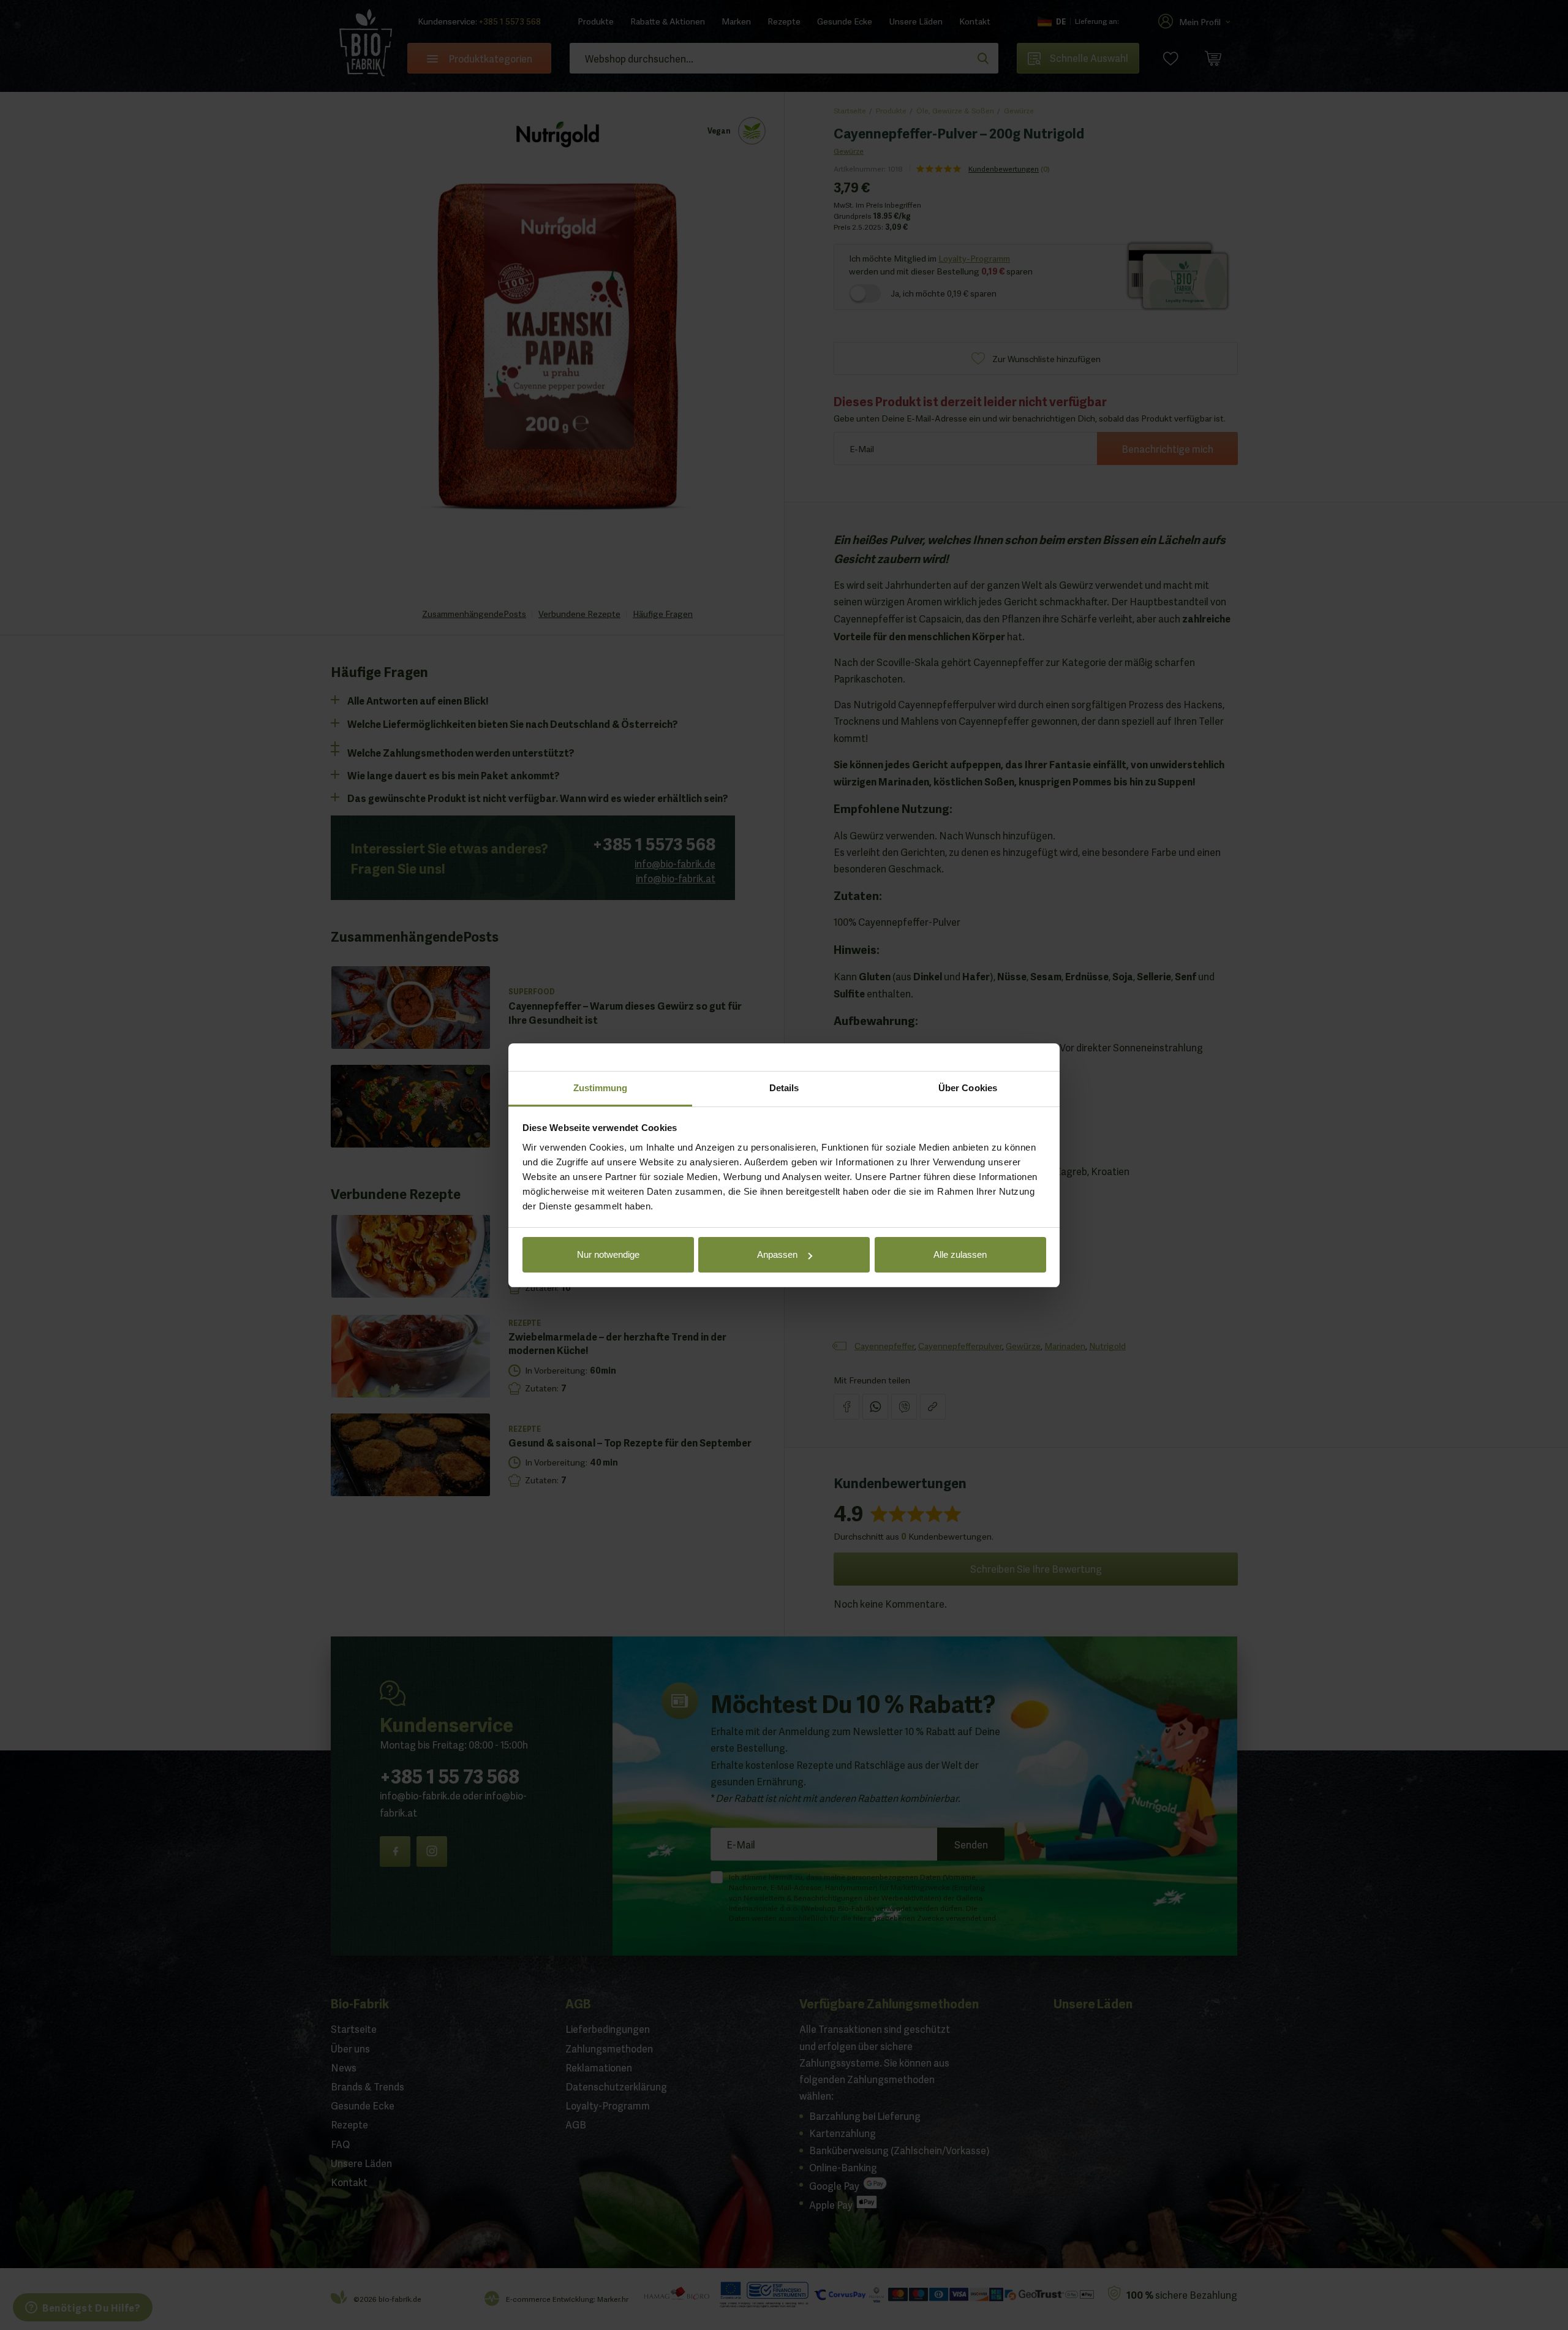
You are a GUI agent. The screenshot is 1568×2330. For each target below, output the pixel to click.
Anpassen (777, 1254)
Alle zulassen (960, 1254)
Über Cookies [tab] (968, 1088)
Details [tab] (784, 1088)
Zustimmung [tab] (601, 1088)
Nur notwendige (608, 1254)
